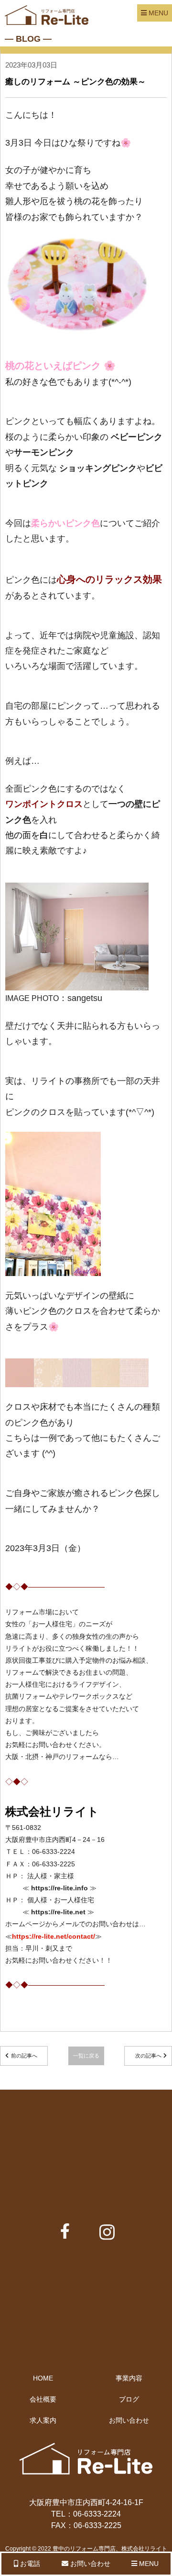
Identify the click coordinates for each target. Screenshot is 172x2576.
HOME (43, 2378)
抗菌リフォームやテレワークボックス (62, 1696)
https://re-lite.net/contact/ (54, 1936)
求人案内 (43, 2420)
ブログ (129, 2399)
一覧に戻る (86, 2056)
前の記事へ (24, 2056)
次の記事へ (148, 2056)
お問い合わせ (129, 2420)
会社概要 (43, 2399)
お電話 (29, 2564)
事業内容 (129, 2378)
